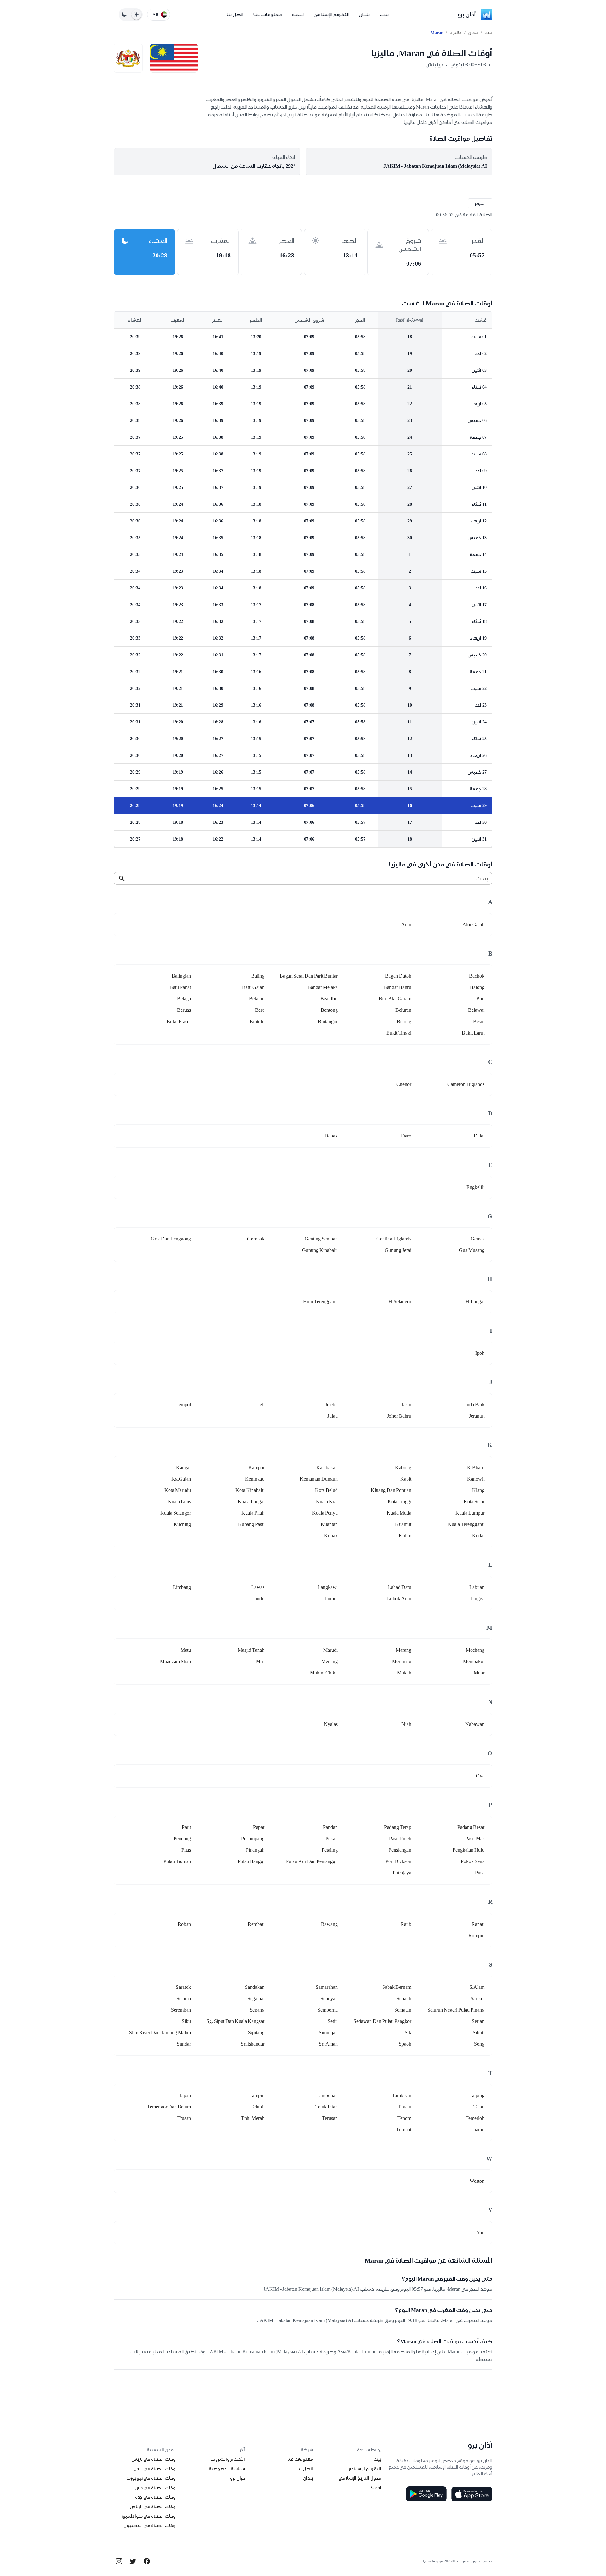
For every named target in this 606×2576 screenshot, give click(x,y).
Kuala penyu (325, 1513)
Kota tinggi (399, 1502)
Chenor (404, 1084)
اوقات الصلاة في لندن (155, 2469)
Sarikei (478, 1998)
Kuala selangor (176, 1513)
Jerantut (477, 1416)
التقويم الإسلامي (331, 14)
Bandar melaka (323, 987)
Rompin (476, 1936)
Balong (477, 987)
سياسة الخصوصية (227, 2469)
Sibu (186, 2021)
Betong (404, 1021)
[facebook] (147, 2561)
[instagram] (119, 2561)
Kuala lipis (179, 1502)
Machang (475, 1650)
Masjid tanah (251, 1650)
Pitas (186, 1850)
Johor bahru (399, 1416)
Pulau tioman (177, 1861)
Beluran (403, 1010)
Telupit (258, 2107)
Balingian (181, 976)
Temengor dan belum (169, 2107)
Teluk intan (327, 2107)
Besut (479, 1021)
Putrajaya (402, 1873)
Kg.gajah (181, 1479)
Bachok (477, 976)
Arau (406, 924)
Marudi (330, 1650)
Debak (331, 1136)
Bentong (329, 1010)
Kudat (478, 1536)
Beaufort (329, 999)
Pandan (330, 1827)
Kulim (405, 1536)
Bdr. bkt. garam (395, 999)
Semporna (328, 2010)
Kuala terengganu (466, 1524)
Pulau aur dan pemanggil (312, 1861)
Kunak (331, 1536)
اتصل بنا (235, 14)
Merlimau (402, 1661)
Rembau (256, 1924)
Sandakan (255, 1987)
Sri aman (328, 2044)
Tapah (185, 2095)
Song (479, 2044)
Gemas (478, 1239)
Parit (186, 1827)
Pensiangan (400, 1850)
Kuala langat (251, 1502)
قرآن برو (238, 2478)
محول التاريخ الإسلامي (360, 2478)
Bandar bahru (397, 987)
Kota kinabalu (250, 1490)
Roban (184, 1924)
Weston (477, 2181)
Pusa (480, 1873)
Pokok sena (473, 1861)
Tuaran (478, 2130)
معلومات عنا (268, 14)
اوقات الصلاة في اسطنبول (150, 2525)
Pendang (182, 1839)
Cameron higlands (466, 1084)
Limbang (182, 1587)
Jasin (406, 1405)
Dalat (479, 1136)
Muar (479, 1673)
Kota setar (474, 1502)
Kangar (184, 1467)
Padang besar (471, 1827)
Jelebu (331, 1405)
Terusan (330, 2118)
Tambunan (327, 2095)
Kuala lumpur (470, 1513)
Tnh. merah (253, 2118)
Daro (406, 1136)
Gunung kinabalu (320, 1250)
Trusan (184, 2118)
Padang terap (398, 1827)
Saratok (183, 1987)
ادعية (298, 14)
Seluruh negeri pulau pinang (456, 2010)
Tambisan (402, 2095)
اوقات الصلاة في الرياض (153, 2507)
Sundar (184, 2044)
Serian (478, 2021)
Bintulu (257, 1021)
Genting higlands (394, 1239)
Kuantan (329, 1524)
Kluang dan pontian (391, 1490)
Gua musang (472, 1250)
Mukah (404, 1673)
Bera (260, 1010)
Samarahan (327, 1987)
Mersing (330, 1661)
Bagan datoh (398, 976)
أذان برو (467, 14)
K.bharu (476, 1467)
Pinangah (255, 1850)
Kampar (256, 1467)
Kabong (403, 1467)
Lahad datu (400, 1587)
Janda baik (474, 1405)
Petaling (330, 1850)
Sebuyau (329, 1998)
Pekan (332, 1839)
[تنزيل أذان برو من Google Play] (426, 2494)
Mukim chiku (324, 1673)
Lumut (331, 1599)
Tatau (479, 2107)
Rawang (329, 1924)
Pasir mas (475, 1839)
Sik (408, 2033)
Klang (478, 1490)
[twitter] (133, 2561)
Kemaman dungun (319, 1479)
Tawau (404, 2107)
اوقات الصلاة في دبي (156, 2488)
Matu (186, 1650)
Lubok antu (399, 1599)
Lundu (258, 1599)
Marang (404, 1650)
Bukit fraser (179, 1021)
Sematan (403, 2010)
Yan (481, 2232)
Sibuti (479, 2033)
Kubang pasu (251, 1524)
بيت (384, 14)
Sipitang (256, 2033)
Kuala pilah (253, 1513)
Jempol (184, 1405)
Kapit (406, 1479)
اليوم (480, 203)
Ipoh (480, 1353)
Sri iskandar (253, 2044)
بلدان (364, 14)
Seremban (181, 2010)
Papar (259, 1827)
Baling (258, 976)
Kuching (182, 1524)
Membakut (474, 1661)
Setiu (333, 2021)
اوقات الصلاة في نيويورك (152, 2478)
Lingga (477, 1599)
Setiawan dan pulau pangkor (382, 2021)
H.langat (475, 1302)
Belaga (184, 999)
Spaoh (405, 2044)
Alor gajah (473, 924)
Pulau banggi (251, 1861)
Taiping (477, 2095)
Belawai (476, 1010)
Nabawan (475, 1724)
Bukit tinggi (399, 1033)
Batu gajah (253, 987)
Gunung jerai (398, 1250)
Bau (480, 999)
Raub (406, 1924)
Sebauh (404, 1998)
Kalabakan (327, 1467)
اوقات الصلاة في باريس (154, 2459)
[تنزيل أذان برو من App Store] (472, 2494)
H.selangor (400, 1302)
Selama (184, 1998)
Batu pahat (180, 987)
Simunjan (328, 2033)
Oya (480, 1776)
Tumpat (404, 2130)
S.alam (477, 1987)
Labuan (477, 1587)
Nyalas (331, 1724)
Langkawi (328, 1587)
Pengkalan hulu (469, 1850)
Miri (260, 1661)
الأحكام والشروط (228, 2459)
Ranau (478, 1924)
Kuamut (403, 1524)
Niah (406, 1724)
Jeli (261, 1405)
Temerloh (475, 2118)
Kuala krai (327, 1502)
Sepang (257, 2010)
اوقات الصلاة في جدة (156, 2497)
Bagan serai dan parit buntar (309, 976)
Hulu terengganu (320, 1302)
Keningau (255, 1479)
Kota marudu (178, 1490)
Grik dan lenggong (171, 1239)
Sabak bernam (397, 1987)
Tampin (257, 2095)
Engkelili (475, 1187)
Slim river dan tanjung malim (160, 2033)
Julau (333, 1416)
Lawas (258, 1587)
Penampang (253, 1839)
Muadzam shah (175, 1661)
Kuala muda (399, 1513)
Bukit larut (473, 1033)
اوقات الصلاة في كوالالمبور (149, 2516)
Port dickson (398, 1861)
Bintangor (328, 1021)
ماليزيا (456, 33)
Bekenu (257, 999)
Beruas (184, 1010)
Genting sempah (321, 1239)
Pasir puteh (400, 1839)
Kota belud (326, 1490)
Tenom (404, 2118)
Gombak (256, 1239)
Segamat (256, 1998)
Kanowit (476, 1479)
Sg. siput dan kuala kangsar (235, 2021)
